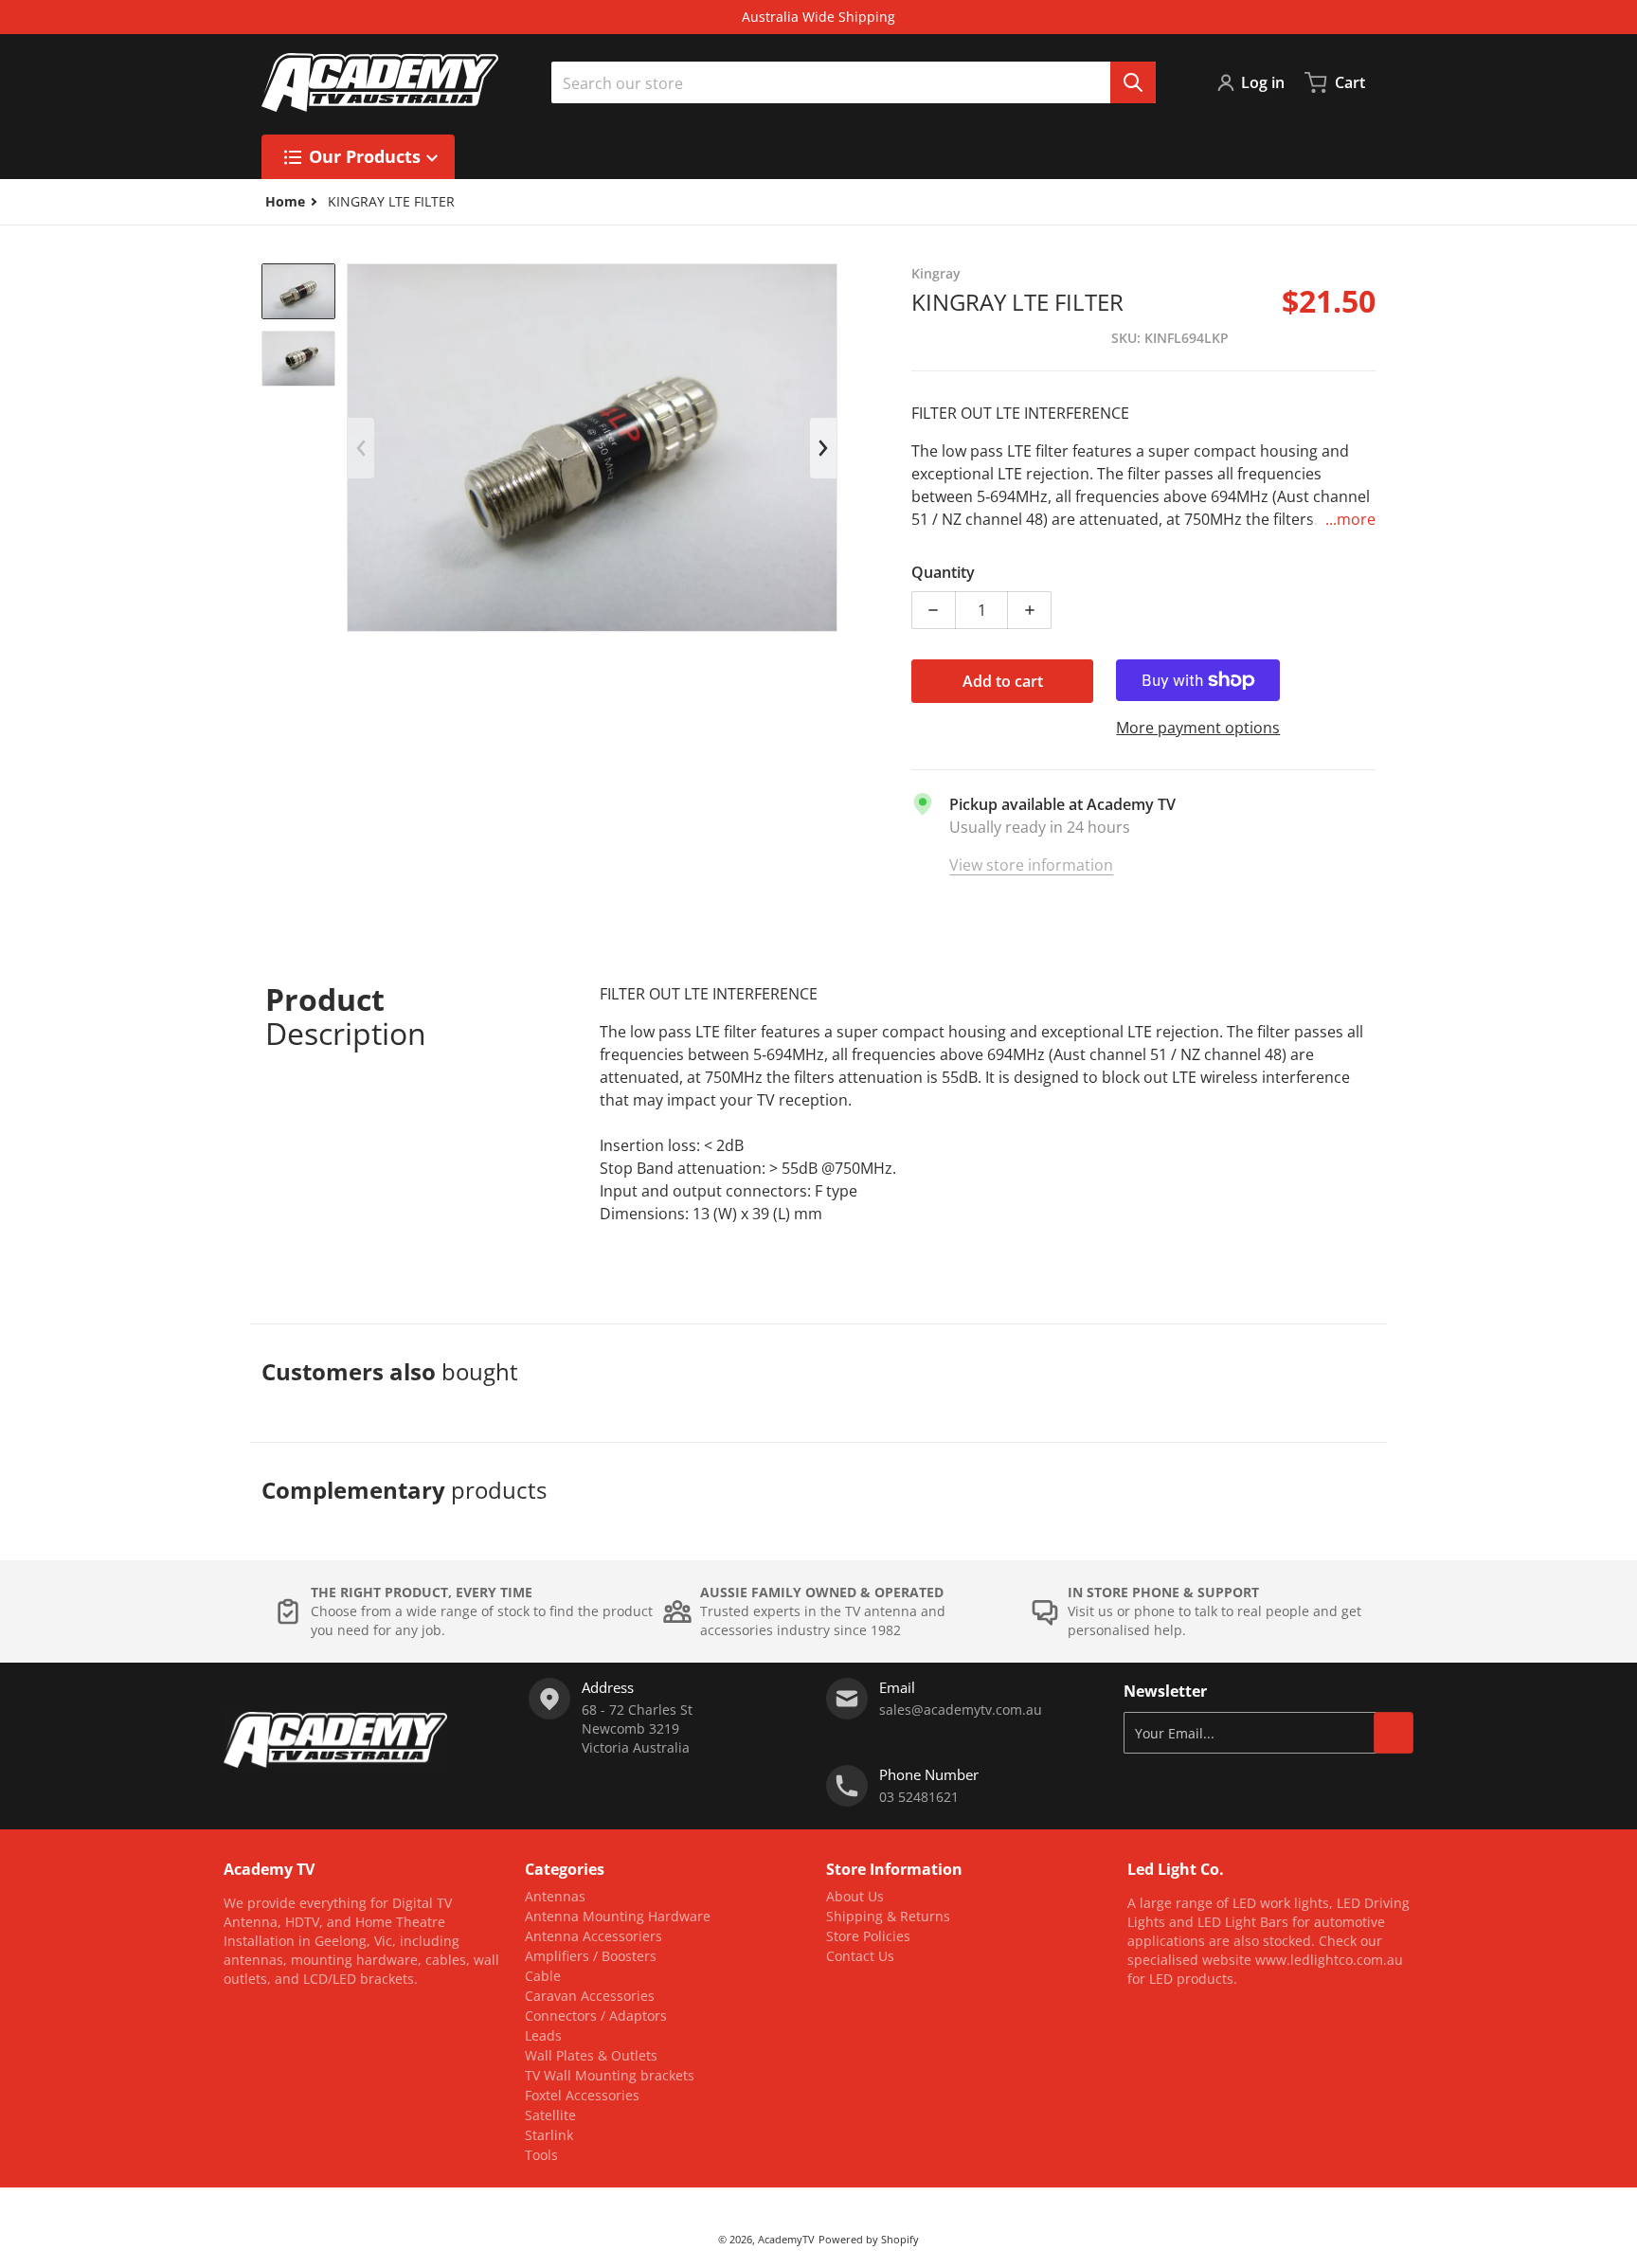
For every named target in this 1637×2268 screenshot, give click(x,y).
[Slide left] (361, 448)
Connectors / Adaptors (596, 2016)
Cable (543, 1976)
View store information (1031, 865)
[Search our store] (1133, 82)
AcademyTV (786, 2239)
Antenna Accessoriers (594, 1936)
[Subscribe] (1394, 1733)
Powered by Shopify (869, 2239)
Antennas (555, 1896)
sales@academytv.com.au (961, 1710)
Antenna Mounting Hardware (618, 1916)
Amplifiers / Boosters (591, 1956)
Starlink (549, 2135)
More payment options (1198, 728)
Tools (541, 2155)
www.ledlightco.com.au (1329, 1960)
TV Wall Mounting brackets (610, 2075)
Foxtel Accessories (582, 2095)
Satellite (550, 2115)
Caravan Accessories (590, 1996)
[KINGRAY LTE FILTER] (298, 291)
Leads (543, 2035)
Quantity (943, 572)
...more (1350, 519)
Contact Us (860, 1956)
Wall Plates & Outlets (591, 2055)
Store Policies (868, 1936)
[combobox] (854, 82)
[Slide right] (823, 448)
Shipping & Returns (888, 1916)
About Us (855, 1896)
